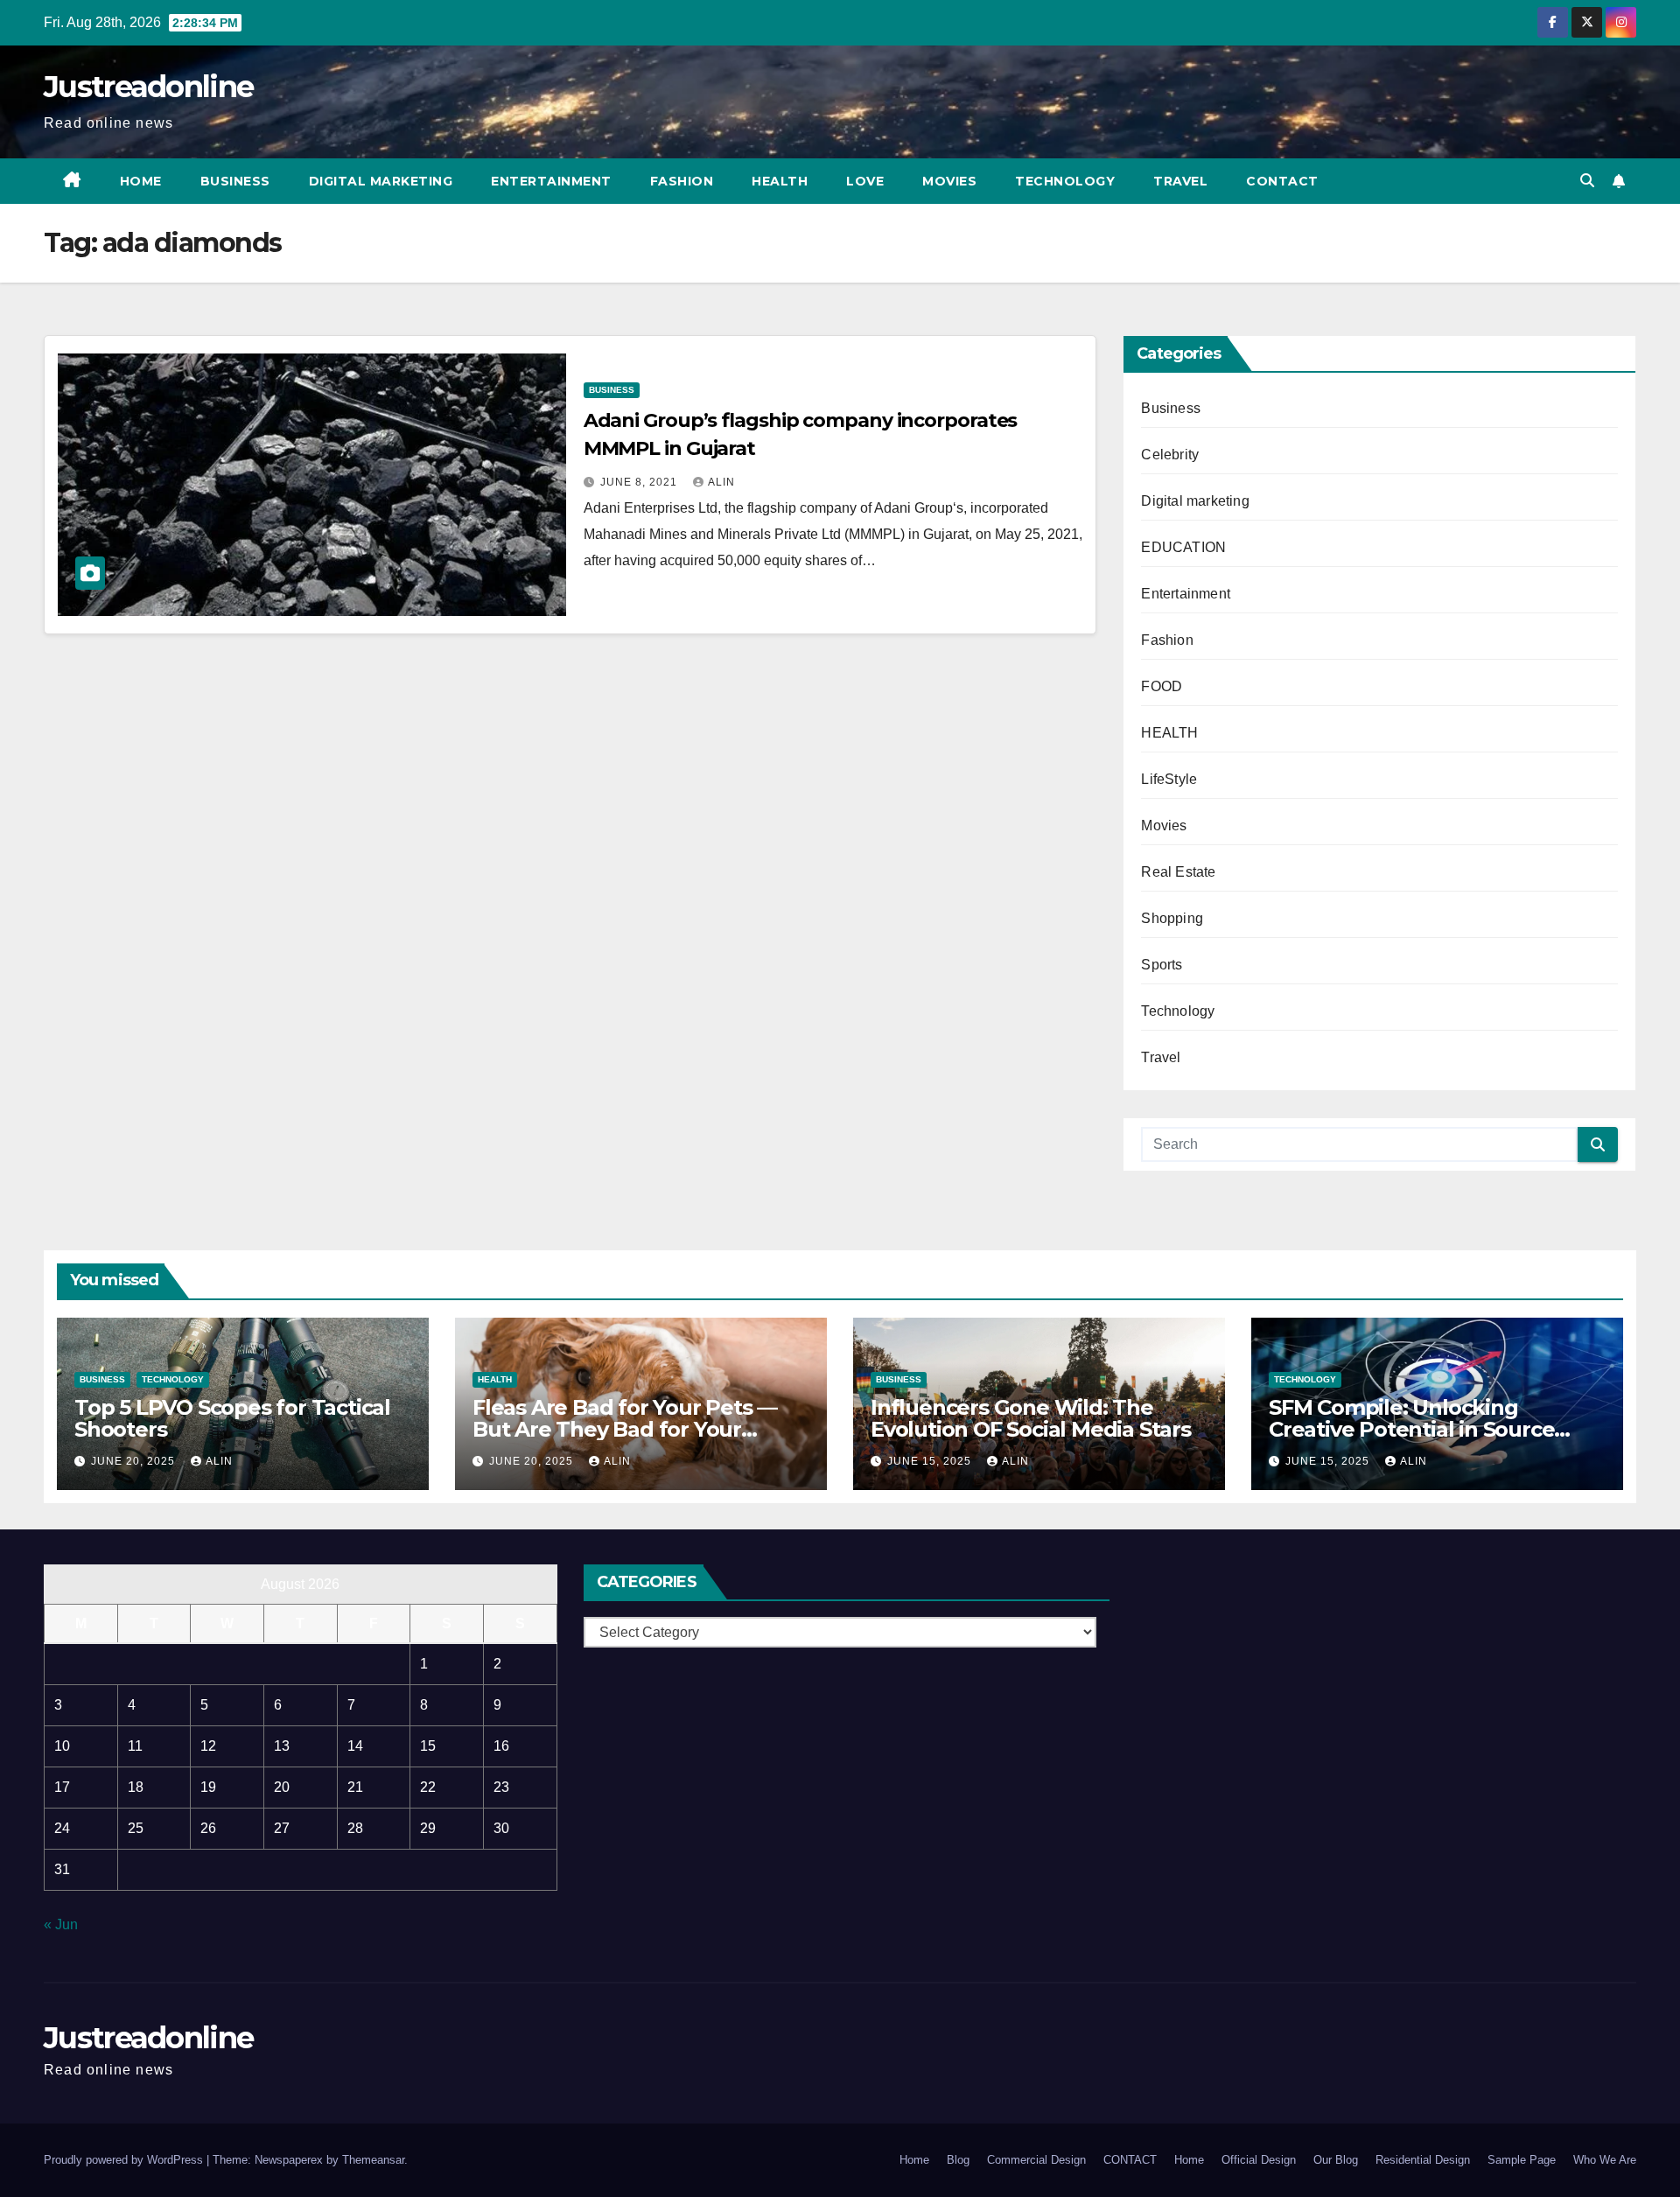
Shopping (1172, 918)
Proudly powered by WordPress (125, 2160)
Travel (1180, 181)
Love (865, 181)
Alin (721, 482)
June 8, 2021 (640, 482)
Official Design (1259, 2160)
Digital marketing (381, 181)
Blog (958, 2160)
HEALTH (1169, 733)
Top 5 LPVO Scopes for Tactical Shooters (232, 1418)
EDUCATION (1183, 547)
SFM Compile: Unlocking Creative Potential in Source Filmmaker (1411, 1429)
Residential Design (1423, 2160)
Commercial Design (1036, 2160)
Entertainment (551, 181)
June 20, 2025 (135, 1461)
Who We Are (1605, 2160)
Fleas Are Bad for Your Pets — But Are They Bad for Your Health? (625, 1429)
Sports (1162, 965)
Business (235, 181)
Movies (949, 181)
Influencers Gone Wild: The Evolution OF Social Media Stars (1031, 1418)
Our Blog (1336, 2160)
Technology (1065, 181)
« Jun (61, 1924)
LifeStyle (1169, 779)
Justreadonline (148, 87)
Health (780, 181)
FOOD (1162, 686)
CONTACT (1282, 181)
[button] (1587, 181)
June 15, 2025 (931, 1461)
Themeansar (373, 2160)
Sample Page (1522, 2160)
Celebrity (1170, 455)
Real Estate (1178, 872)
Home (141, 181)
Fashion (682, 181)
